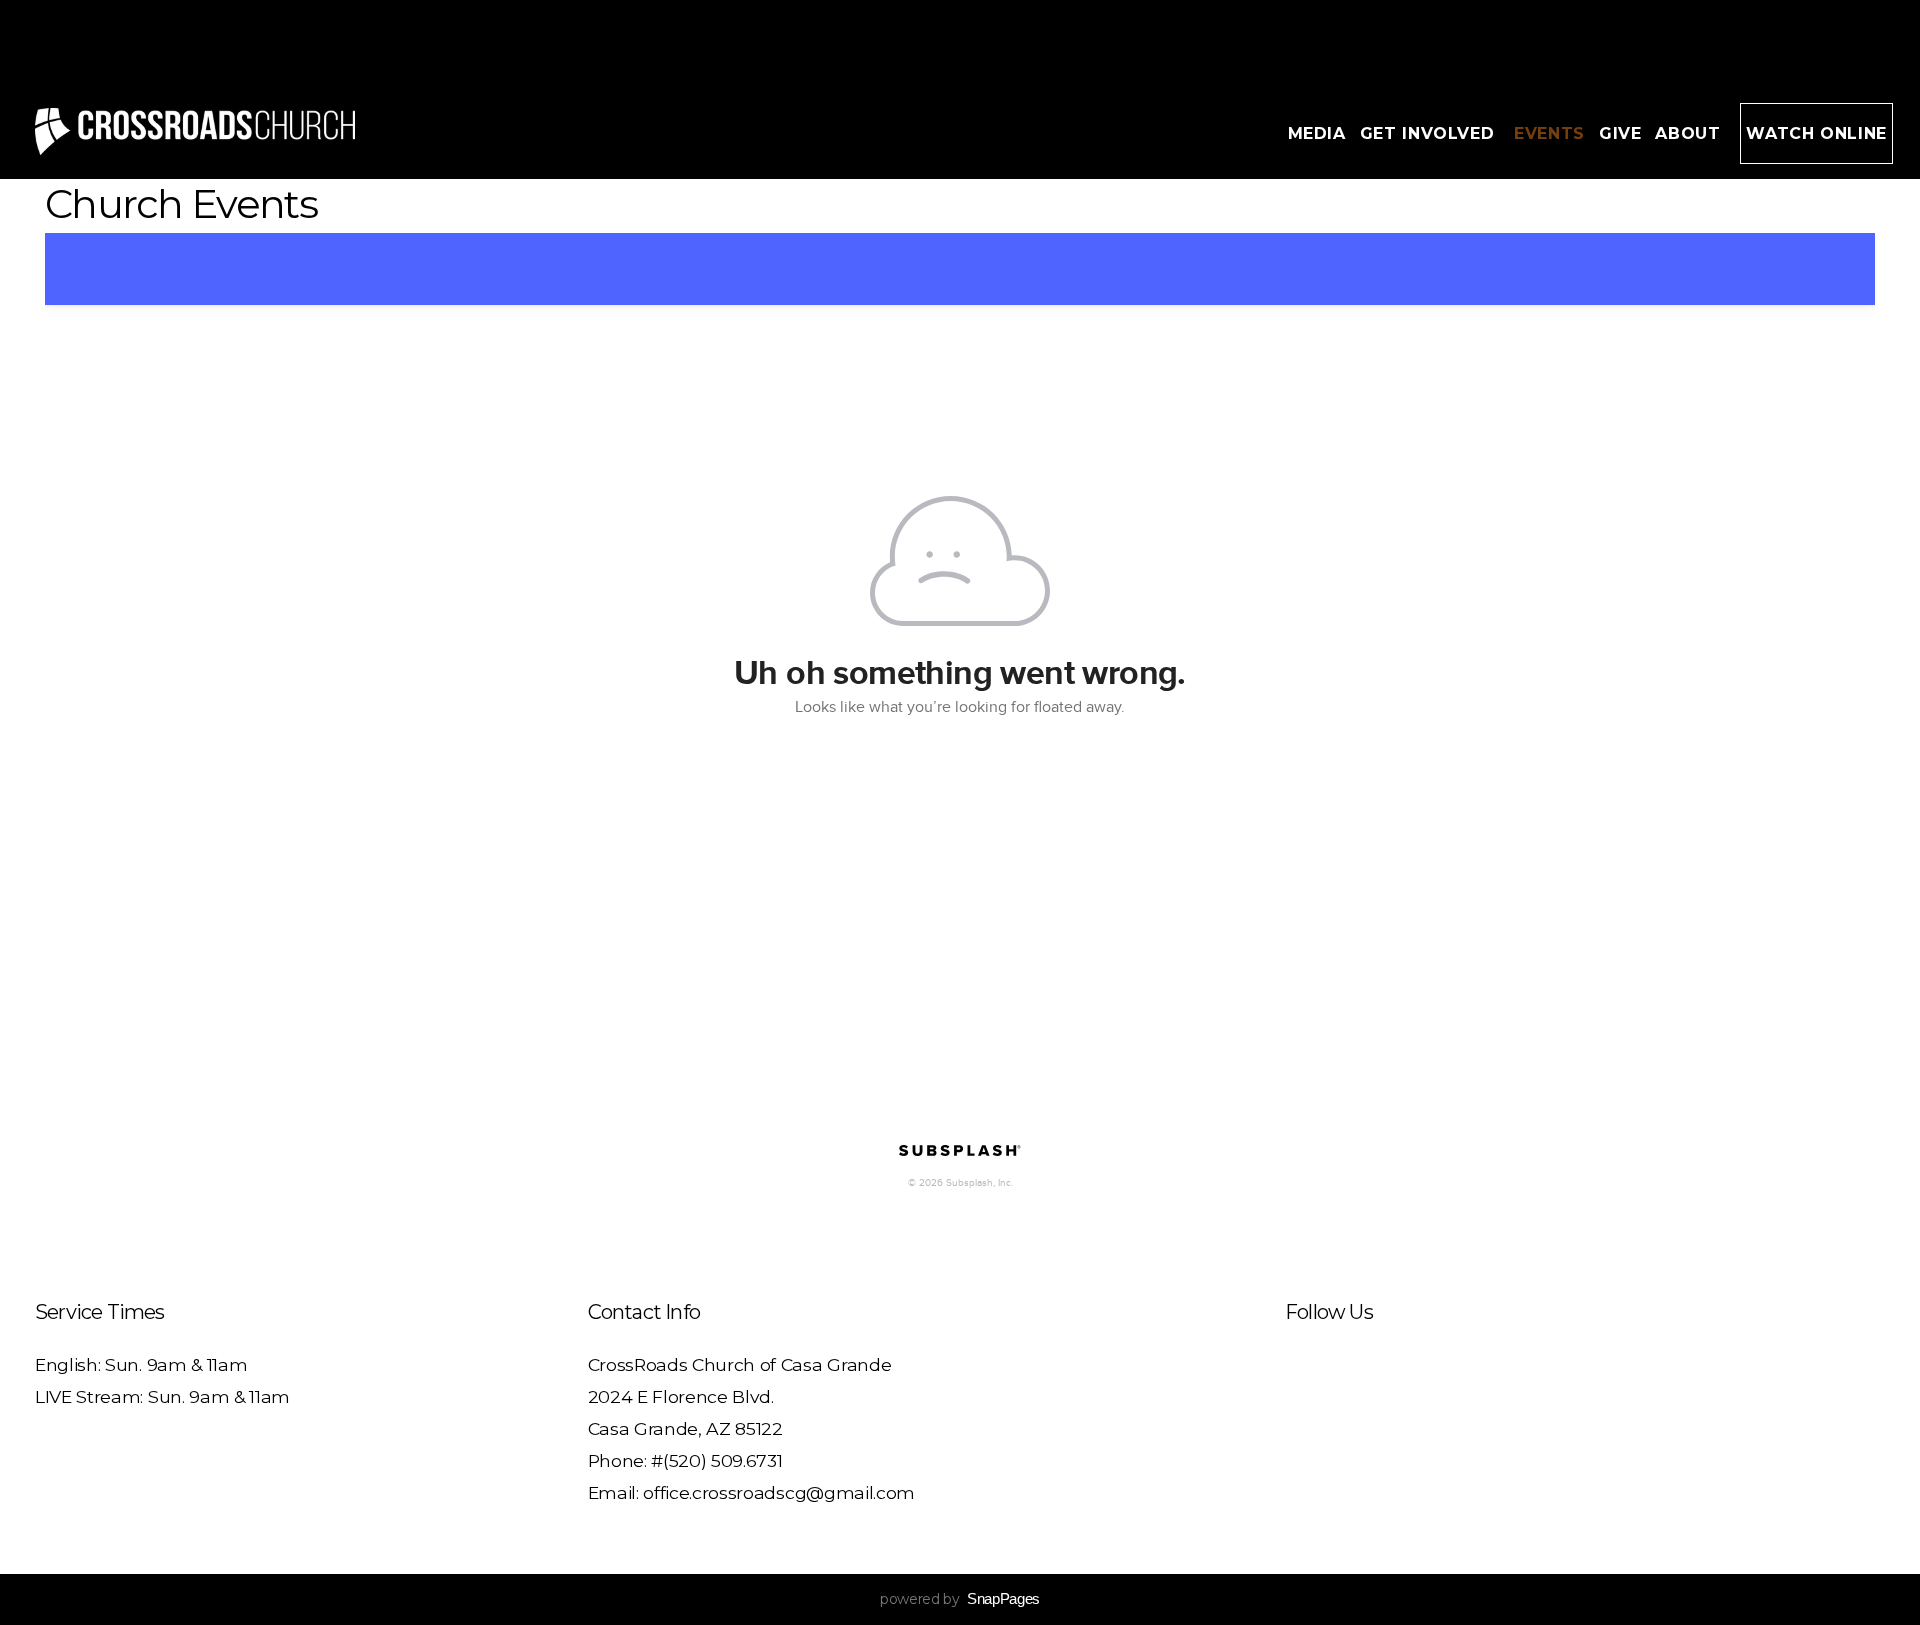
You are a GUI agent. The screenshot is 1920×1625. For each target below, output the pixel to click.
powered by (960, 1599)
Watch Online (1816, 133)
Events (1549, 133)
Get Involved (1430, 133)
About (1690, 133)
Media (1317, 133)
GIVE (1620, 133)
